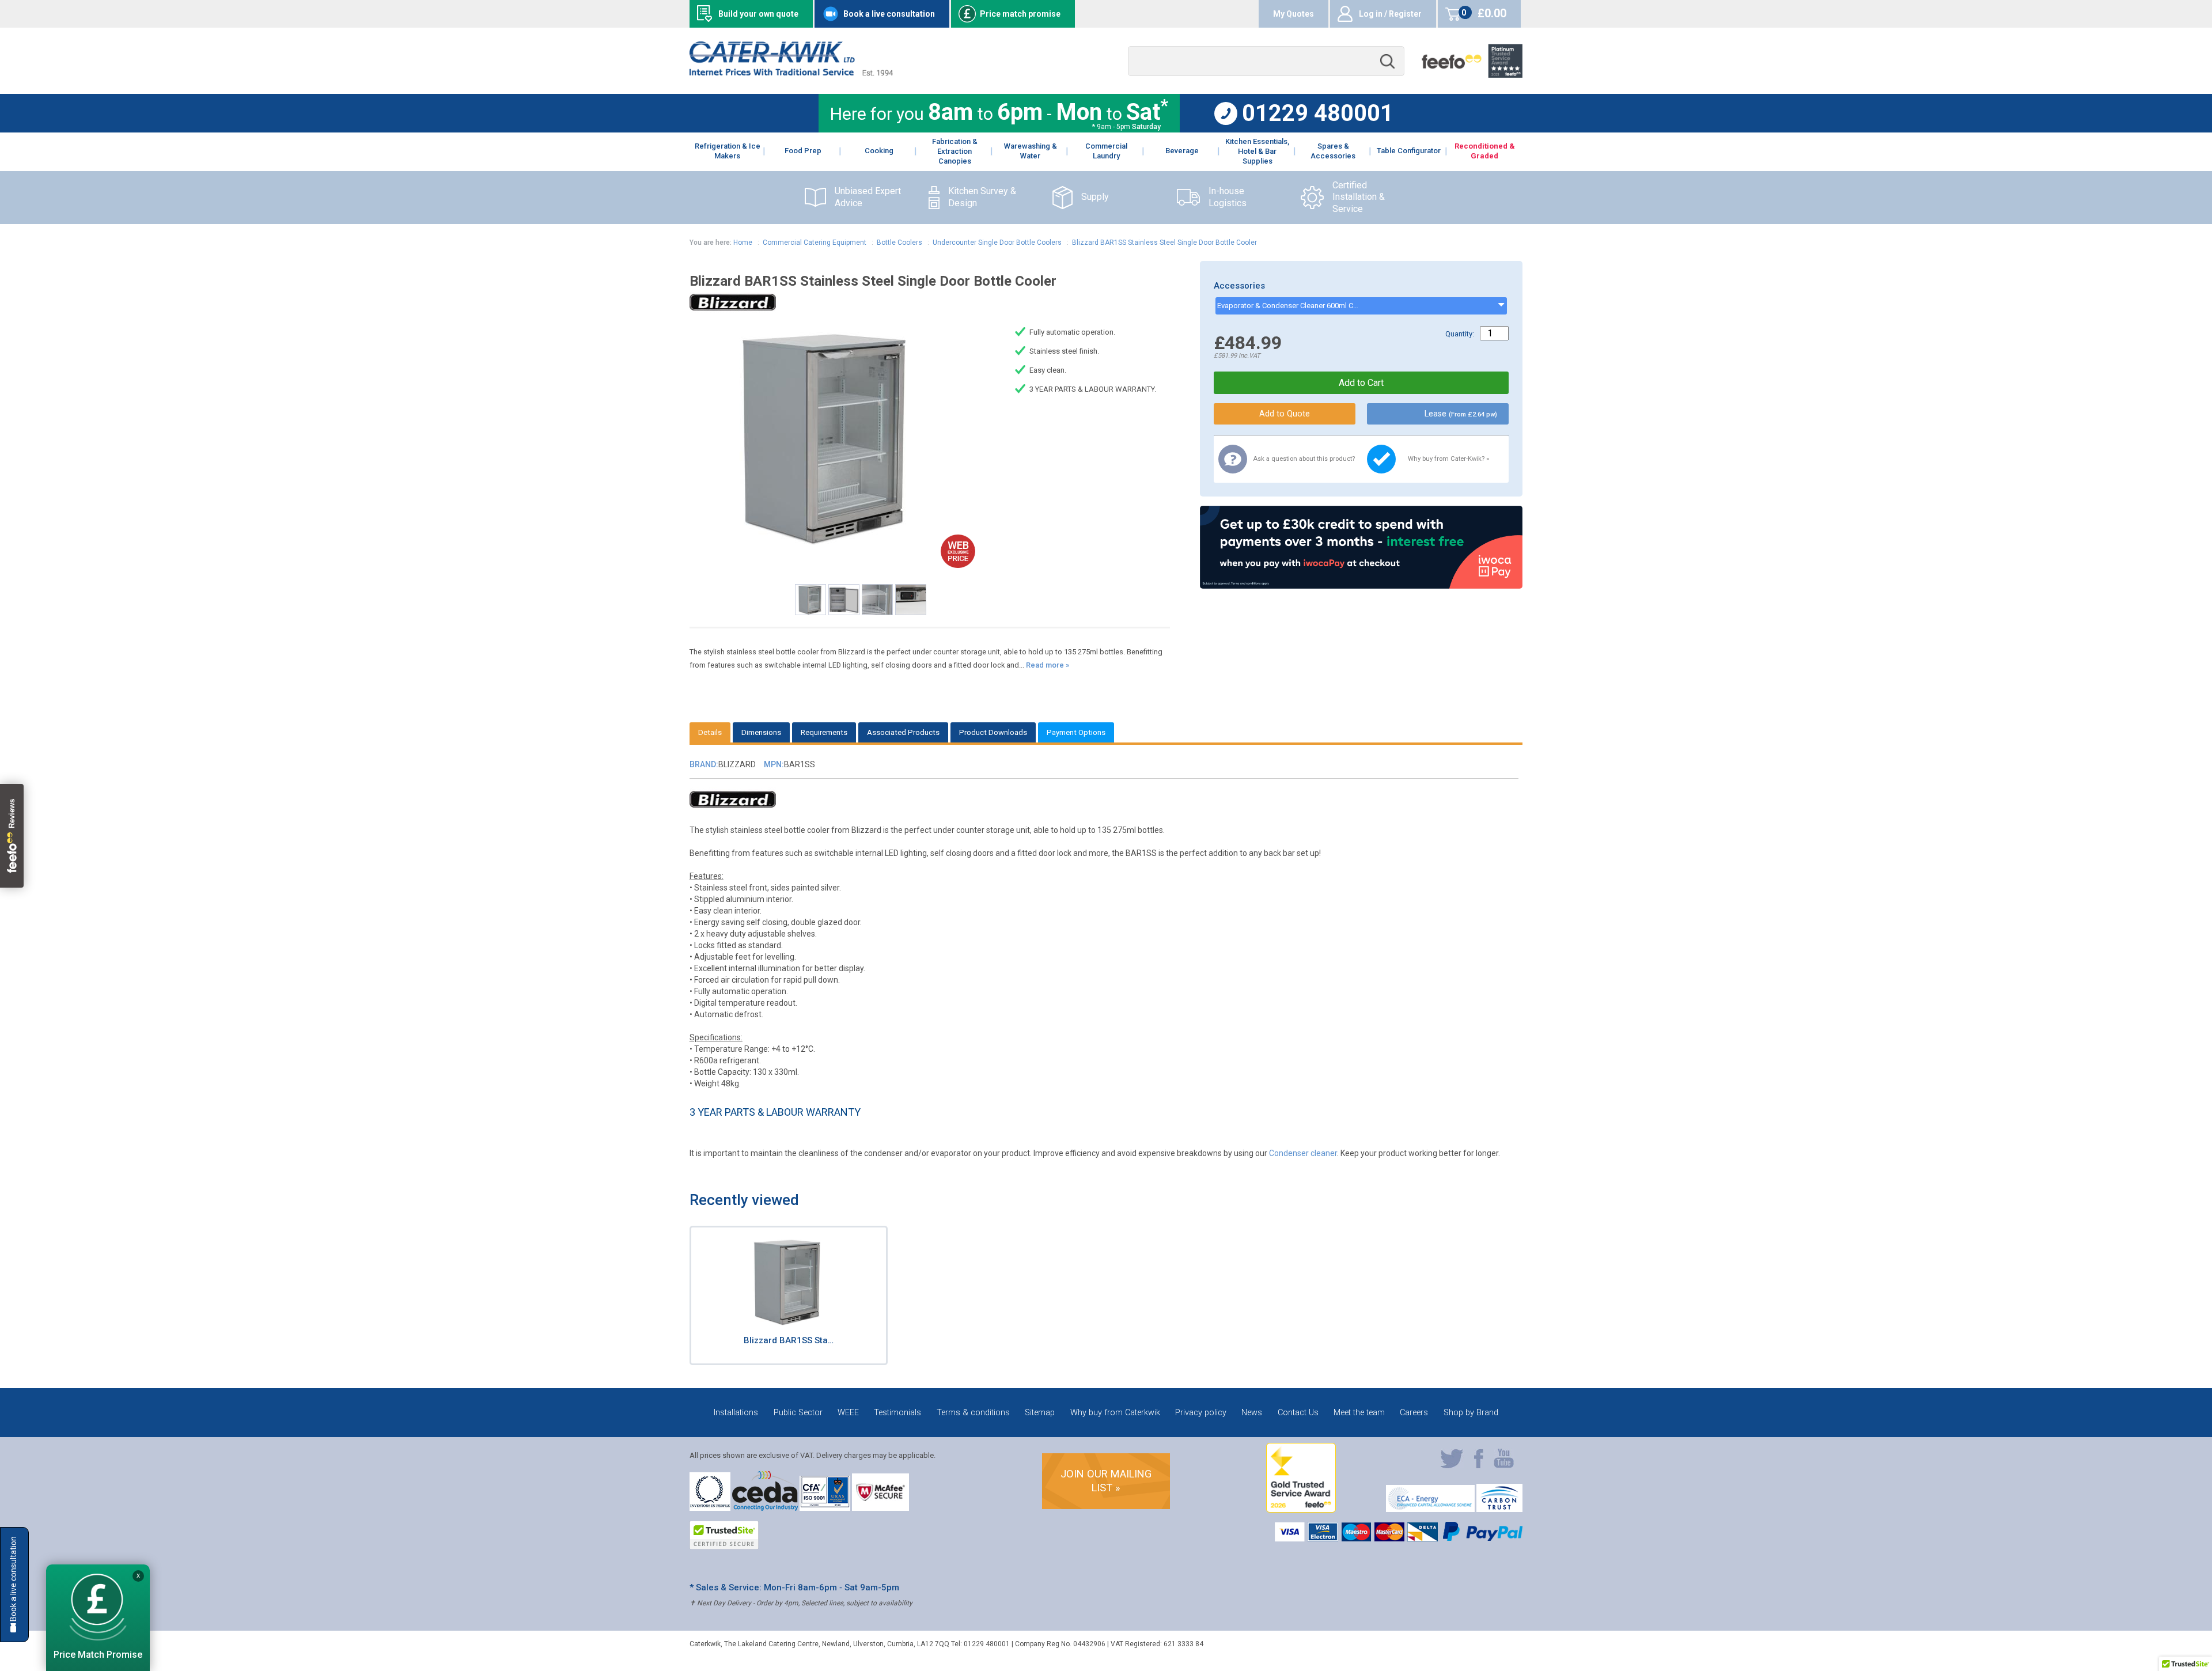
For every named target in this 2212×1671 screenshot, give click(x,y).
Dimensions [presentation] (761, 732)
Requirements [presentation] (824, 732)
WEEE (848, 1413)
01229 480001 (1318, 113)
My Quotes (1294, 14)
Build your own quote (758, 14)
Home (743, 242)
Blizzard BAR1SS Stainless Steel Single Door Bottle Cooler (1164, 242)
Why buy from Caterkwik (1115, 1413)
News (1252, 1413)
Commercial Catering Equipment (815, 242)
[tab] (710, 732)
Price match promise (1020, 14)
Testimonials (897, 1413)
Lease (1461, 414)
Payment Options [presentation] (1076, 732)
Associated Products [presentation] (903, 732)
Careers (1414, 1413)
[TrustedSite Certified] (724, 1535)
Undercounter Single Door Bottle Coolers (997, 242)
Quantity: (1460, 334)
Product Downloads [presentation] (993, 732)
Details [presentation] (710, 732)
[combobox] (1266, 61)
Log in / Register (1390, 14)
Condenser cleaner (1303, 1153)
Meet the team (1359, 1413)
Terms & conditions (973, 1413)
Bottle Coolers (899, 242)
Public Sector (798, 1413)
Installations (736, 1413)
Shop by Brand (1471, 1413)
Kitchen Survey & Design (982, 197)
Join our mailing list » (1106, 1481)
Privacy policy (1201, 1413)
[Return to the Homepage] (791, 73)
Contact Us (1298, 1413)
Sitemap (1040, 1413)
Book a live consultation (889, 14)
